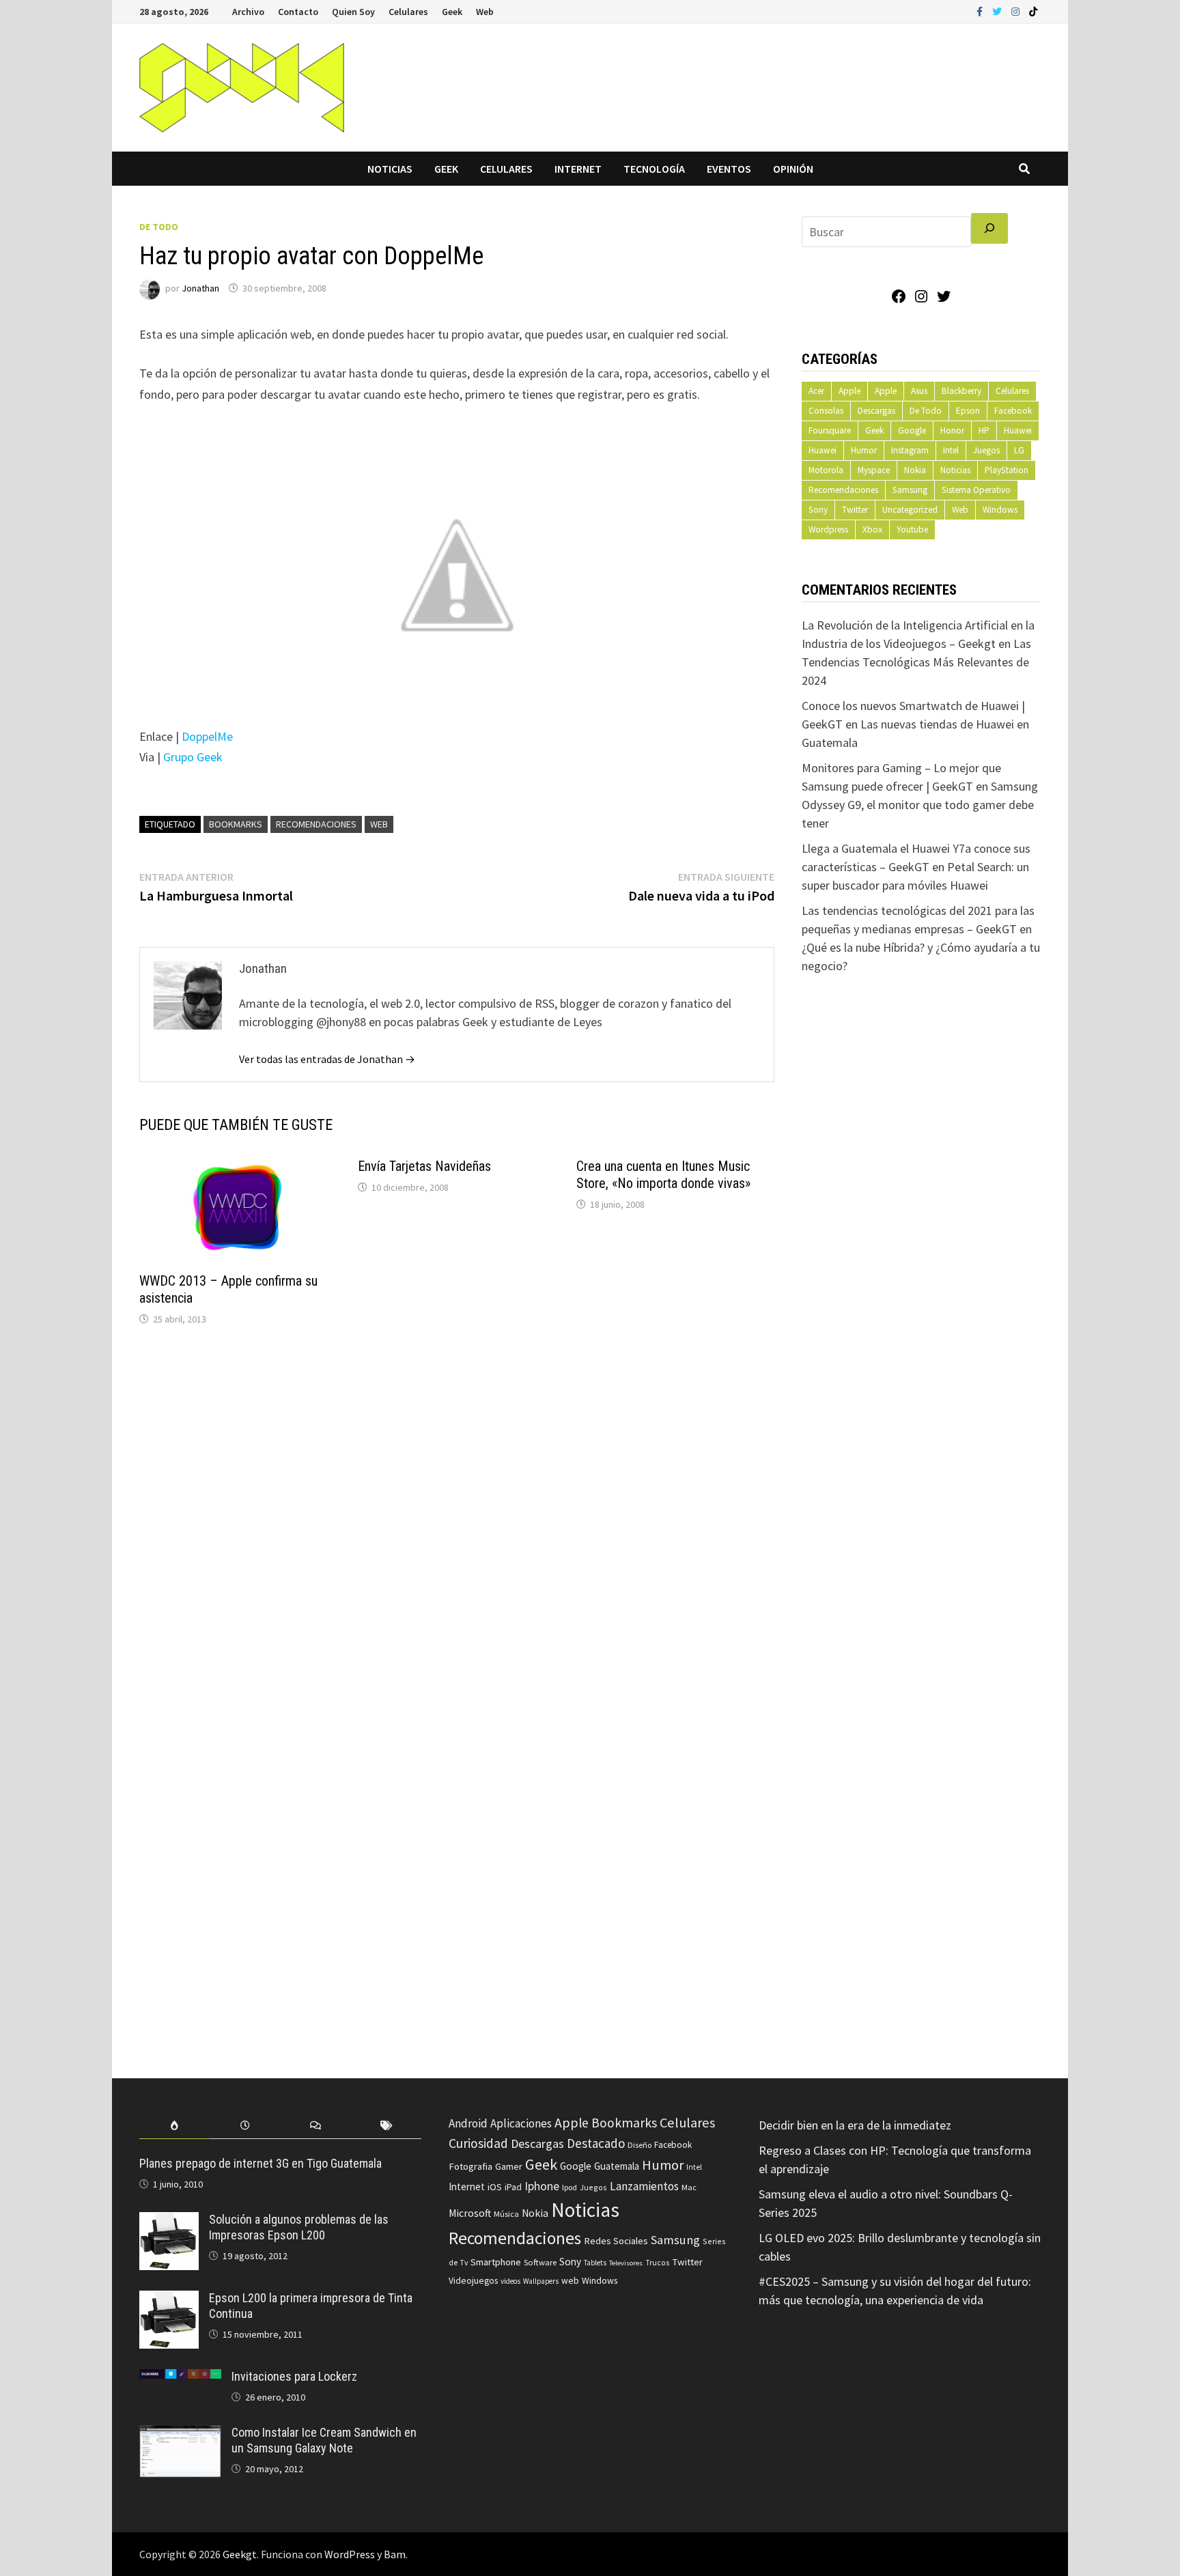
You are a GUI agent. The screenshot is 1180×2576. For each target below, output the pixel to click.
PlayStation (1007, 470)
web (379, 824)
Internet (578, 169)
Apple (849, 391)
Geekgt (240, 2554)
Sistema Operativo (976, 490)
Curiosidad (478, 2143)
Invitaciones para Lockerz (294, 2376)
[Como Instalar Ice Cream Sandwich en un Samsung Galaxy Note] (180, 2434)
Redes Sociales (616, 2241)
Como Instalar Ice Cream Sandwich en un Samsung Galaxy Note (324, 2440)
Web (485, 12)
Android (468, 2123)
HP (984, 430)
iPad (513, 2187)
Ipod (570, 2187)
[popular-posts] (174, 2126)
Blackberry (961, 391)
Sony (818, 510)
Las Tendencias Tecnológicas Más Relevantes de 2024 (916, 662)
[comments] (316, 2126)
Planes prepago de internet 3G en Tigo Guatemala (261, 2163)
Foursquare (830, 430)
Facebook (1013, 411)
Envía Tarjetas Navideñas (424, 1166)
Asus (919, 391)
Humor (864, 450)
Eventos (729, 169)
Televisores (626, 2263)
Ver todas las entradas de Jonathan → (327, 1059)
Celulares (408, 12)
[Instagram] (1017, 11)
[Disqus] (457, 1521)
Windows (1000, 510)
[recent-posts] (245, 2126)
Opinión (793, 169)
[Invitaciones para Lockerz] (180, 2378)
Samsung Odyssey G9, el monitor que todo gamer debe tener (920, 805)
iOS (495, 2187)
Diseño (640, 2145)
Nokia (915, 470)
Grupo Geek (193, 757)
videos (510, 2281)
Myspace (874, 470)
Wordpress (828, 529)
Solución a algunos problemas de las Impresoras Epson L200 (299, 2227)
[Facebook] (981, 11)
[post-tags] (386, 2126)
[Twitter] (998, 11)
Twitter (855, 510)
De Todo (159, 227)
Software (540, 2262)
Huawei (1018, 430)
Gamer (509, 2166)
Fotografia (470, 2166)
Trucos (657, 2263)
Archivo (248, 12)
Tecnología (654, 169)
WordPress (350, 2554)
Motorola (826, 470)
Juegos (986, 450)
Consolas (826, 411)
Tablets (595, 2263)
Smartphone (496, 2262)
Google (912, 430)
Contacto (298, 12)
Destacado (596, 2143)
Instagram (910, 450)
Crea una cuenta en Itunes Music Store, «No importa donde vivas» (663, 1175)
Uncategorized (910, 510)
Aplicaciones (521, 2123)
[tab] (174, 2126)
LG (1019, 450)
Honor (952, 430)
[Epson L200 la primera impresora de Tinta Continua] (169, 2300)
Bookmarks (236, 824)
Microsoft (470, 2213)
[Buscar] (989, 228)
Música (506, 2214)
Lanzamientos (644, 2186)
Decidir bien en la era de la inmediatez (855, 2125)
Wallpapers (541, 2281)
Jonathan (200, 288)
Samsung (910, 490)
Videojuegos (473, 2281)
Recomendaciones (316, 824)
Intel (951, 450)
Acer (816, 391)
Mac (689, 2187)
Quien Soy (353, 12)
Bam (395, 2554)
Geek (452, 12)
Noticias (390, 169)
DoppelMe (207, 736)
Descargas (876, 411)
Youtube (912, 529)
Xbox (872, 529)
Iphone (542, 2186)
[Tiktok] (1033, 11)
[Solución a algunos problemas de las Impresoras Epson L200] (169, 2221)
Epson (968, 411)
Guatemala (617, 2166)
